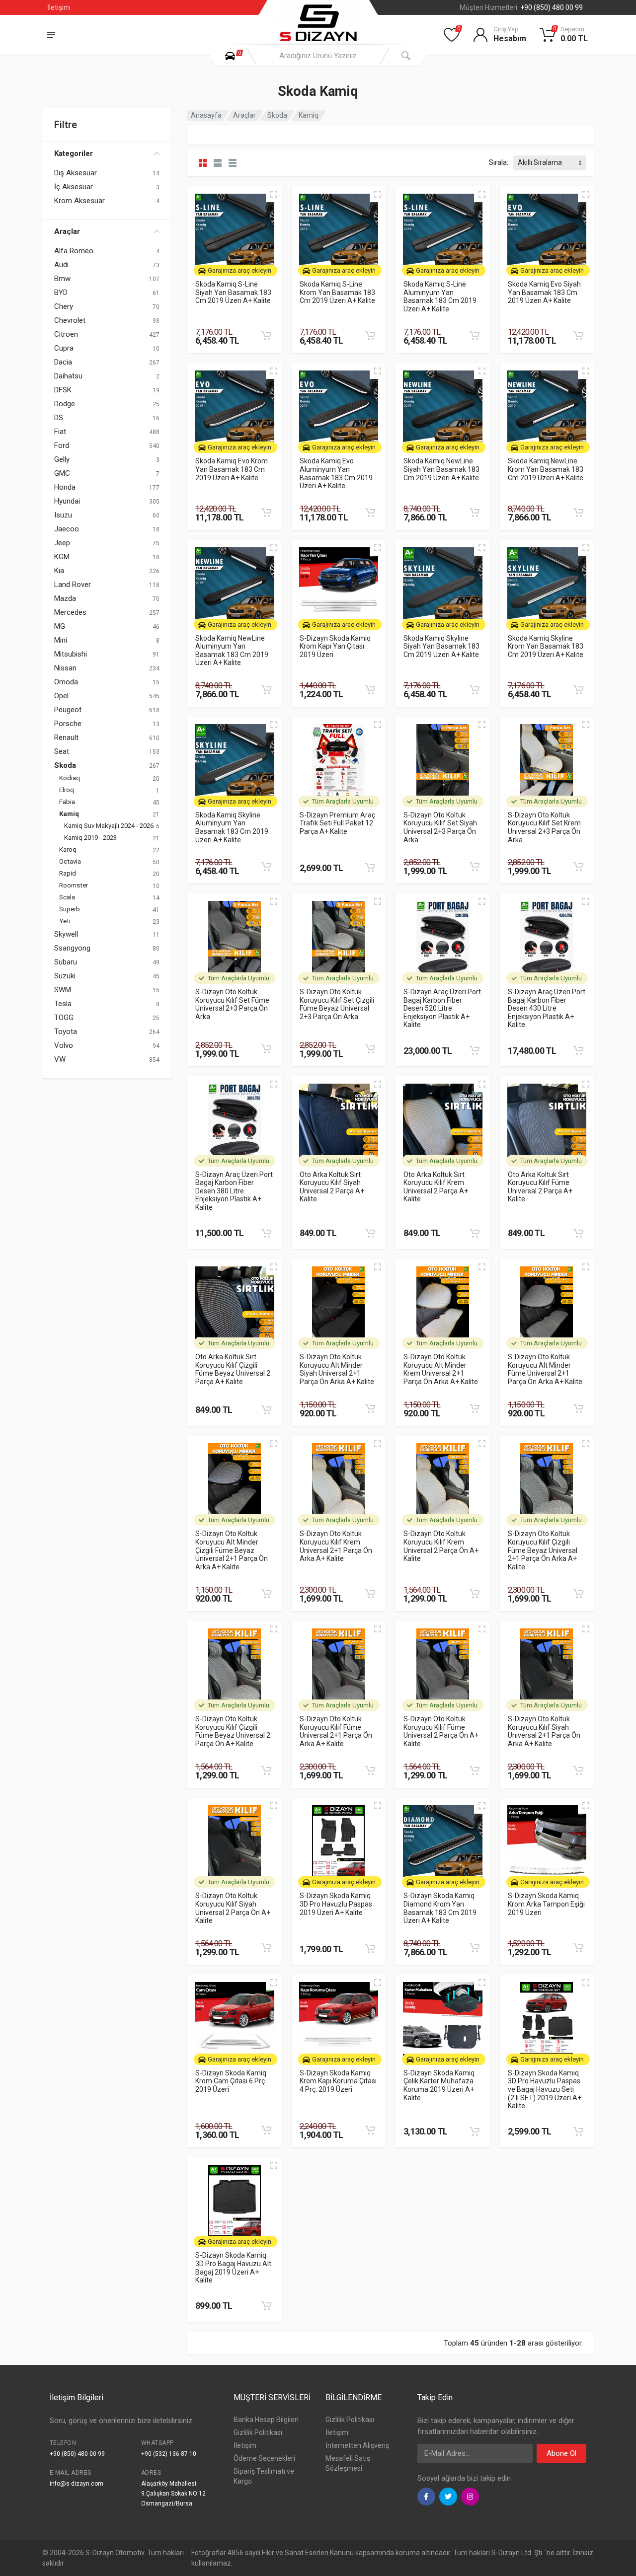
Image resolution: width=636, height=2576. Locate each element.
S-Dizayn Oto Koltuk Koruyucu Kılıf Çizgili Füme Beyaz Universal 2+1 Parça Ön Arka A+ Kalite (543, 1550)
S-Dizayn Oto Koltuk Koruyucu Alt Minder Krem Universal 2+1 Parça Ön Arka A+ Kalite (441, 1369)
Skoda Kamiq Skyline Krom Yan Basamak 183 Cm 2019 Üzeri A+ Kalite (546, 646)
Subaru (66, 962)
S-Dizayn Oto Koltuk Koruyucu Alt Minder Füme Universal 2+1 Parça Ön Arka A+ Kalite (545, 1369)
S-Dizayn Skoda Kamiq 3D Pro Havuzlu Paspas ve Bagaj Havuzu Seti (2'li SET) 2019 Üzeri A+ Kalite (545, 2090)
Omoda (66, 682)
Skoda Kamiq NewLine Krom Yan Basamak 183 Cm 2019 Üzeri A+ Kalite (546, 469)
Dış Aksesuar (76, 173)
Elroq (67, 790)
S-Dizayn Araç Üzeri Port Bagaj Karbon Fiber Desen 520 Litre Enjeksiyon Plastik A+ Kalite (442, 1008)
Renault (66, 737)
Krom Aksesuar (79, 201)
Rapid (68, 873)
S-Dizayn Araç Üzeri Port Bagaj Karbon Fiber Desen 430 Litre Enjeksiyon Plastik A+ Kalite (547, 1008)
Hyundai (67, 501)
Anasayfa (206, 115)
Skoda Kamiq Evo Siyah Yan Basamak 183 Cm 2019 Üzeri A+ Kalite (544, 292)
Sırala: (499, 162)
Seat (62, 751)
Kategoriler (74, 153)
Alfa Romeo (74, 251)
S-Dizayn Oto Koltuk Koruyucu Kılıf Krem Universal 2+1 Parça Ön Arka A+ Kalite (336, 1546)
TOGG (64, 1018)
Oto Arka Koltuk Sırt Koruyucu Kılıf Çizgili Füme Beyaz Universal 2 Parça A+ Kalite (233, 1369)
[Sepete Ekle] (266, 336)
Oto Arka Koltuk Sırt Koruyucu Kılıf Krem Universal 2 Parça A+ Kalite (436, 1187)
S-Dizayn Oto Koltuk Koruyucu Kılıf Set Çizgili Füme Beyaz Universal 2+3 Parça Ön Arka (337, 1004)
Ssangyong (72, 948)
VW (60, 1059)
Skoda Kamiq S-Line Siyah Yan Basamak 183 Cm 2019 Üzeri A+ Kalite (233, 292)
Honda (65, 487)
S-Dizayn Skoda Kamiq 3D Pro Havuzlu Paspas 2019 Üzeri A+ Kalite (336, 1904)
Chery (64, 306)
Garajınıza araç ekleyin (239, 270)
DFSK (63, 390)
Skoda (65, 765)
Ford (62, 445)
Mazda (65, 598)
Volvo (64, 1045)
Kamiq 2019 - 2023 (90, 838)
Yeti (65, 921)
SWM (63, 990)
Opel (61, 696)
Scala (67, 897)
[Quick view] (274, 194)
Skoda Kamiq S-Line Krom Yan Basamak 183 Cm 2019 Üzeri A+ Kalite (337, 292)
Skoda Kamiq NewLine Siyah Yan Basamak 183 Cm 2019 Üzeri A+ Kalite (441, 469)
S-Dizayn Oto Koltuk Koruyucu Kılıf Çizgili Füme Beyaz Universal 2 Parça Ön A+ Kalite (233, 1731)
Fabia (67, 802)
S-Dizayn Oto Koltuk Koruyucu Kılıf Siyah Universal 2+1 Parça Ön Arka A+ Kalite (544, 1731)
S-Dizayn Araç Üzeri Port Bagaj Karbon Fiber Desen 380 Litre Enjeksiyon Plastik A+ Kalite (234, 1191)
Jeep (62, 543)
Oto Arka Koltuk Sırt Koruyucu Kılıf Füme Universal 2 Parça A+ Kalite (540, 1187)
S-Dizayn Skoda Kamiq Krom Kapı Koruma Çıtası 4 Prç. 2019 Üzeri (338, 2081)
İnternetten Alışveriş (357, 2445)
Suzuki (65, 976)
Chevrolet (70, 320)
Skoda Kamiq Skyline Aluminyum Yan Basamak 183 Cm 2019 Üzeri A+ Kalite (232, 827)
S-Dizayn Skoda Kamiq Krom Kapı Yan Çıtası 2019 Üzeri (335, 646)
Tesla (63, 1004)
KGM (62, 557)
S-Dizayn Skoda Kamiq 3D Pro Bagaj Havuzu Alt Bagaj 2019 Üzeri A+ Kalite (233, 2268)
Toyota (66, 1031)
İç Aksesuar (74, 187)
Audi (61, 265)
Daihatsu (68, 376)
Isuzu (63, 515)
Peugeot (68, 710)
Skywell (66, 934)
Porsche (68, 724)
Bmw (62, 279)
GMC (62, 473)
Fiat (60, 432)
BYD (61, 293)
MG (60, 626)
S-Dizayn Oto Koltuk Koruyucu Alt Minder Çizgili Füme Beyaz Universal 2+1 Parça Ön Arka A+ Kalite (232, 1550)
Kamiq (69, 814)
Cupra (64, 348)
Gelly (62, 459)
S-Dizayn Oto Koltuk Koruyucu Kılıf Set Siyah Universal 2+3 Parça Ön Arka (440, 827)
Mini (61, 640)
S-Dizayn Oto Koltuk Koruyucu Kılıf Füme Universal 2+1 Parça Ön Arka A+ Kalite (336, 1731)
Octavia (70, 861)
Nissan (65, 668)
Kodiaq (70, 778)
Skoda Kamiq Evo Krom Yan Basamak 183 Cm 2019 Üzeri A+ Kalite (232, 469)
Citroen (66, 334)
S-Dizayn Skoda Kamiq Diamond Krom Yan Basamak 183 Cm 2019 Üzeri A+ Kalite (440, 1908)
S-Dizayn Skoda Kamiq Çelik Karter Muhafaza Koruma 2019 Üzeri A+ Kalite (439, 2085)
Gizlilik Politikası (258, 2432)
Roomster (74, 885)
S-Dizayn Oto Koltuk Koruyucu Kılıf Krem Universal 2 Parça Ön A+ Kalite (441, 1546)
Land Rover (73, 585)
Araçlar (67, 231)
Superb (70, 909)
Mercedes (70, 612)
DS (59, 418)
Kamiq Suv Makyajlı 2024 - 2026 (109, 826)
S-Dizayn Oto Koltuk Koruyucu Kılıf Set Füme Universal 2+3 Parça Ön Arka (232, 1004)
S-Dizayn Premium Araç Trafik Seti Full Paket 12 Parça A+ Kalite (337, 823)
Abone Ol (561, 2453)
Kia (59, 571)
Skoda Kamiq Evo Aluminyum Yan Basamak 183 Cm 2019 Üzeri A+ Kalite (336, 473)
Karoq (68, 849)
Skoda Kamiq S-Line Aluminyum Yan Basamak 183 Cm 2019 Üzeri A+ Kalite (440, 296)
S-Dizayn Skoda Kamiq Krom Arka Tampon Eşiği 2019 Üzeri (546, 1904)
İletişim (59, 7)
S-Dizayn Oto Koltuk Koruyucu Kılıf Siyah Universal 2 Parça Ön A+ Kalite (233, 1908)
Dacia (63, 362)
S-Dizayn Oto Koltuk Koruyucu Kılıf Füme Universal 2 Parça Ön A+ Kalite (441, 1731)
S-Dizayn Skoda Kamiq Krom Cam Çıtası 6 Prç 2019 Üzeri (231, 2081)
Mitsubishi (71, 654)
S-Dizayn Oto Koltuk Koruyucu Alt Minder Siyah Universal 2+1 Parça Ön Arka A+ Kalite (337, 1369)
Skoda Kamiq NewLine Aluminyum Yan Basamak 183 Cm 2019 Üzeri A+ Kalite (232, 651)
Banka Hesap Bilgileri (266, 2420)
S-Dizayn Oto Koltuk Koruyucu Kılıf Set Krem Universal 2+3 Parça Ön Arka (544, 827)
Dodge (65, 404)
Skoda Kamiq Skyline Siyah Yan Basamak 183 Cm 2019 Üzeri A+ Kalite (441, 646)
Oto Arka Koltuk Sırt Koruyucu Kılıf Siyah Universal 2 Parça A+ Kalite (332, 1187)
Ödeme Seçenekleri (264, 2458)
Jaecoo (67, 529)
